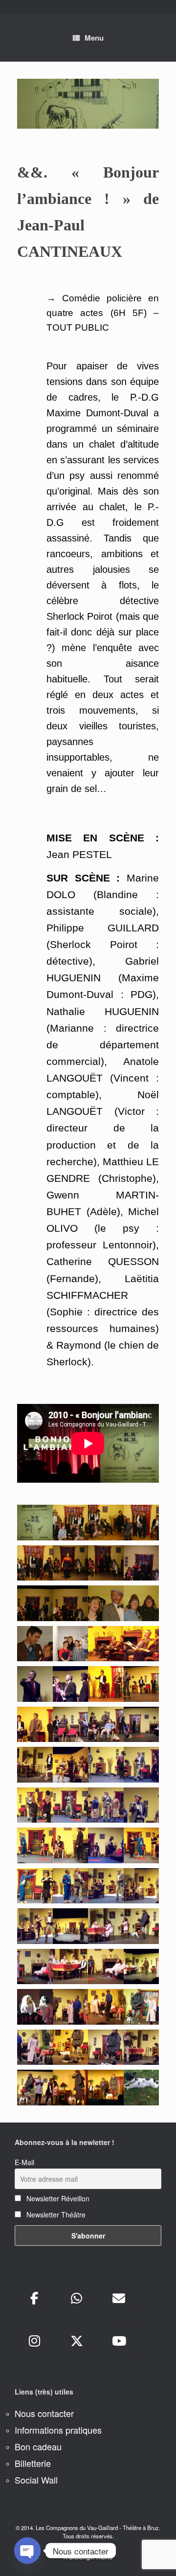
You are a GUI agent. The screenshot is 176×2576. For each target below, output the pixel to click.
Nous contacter (44, 2413)
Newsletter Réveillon (57, 2198)
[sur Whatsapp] (77, 2298)
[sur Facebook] (34, 2298)
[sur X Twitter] (77, 2341)
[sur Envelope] (119, 2298)
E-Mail (24, 2162)
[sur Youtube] (119, 2341)
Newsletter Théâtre (55, 2214)
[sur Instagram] (34, 2341)
